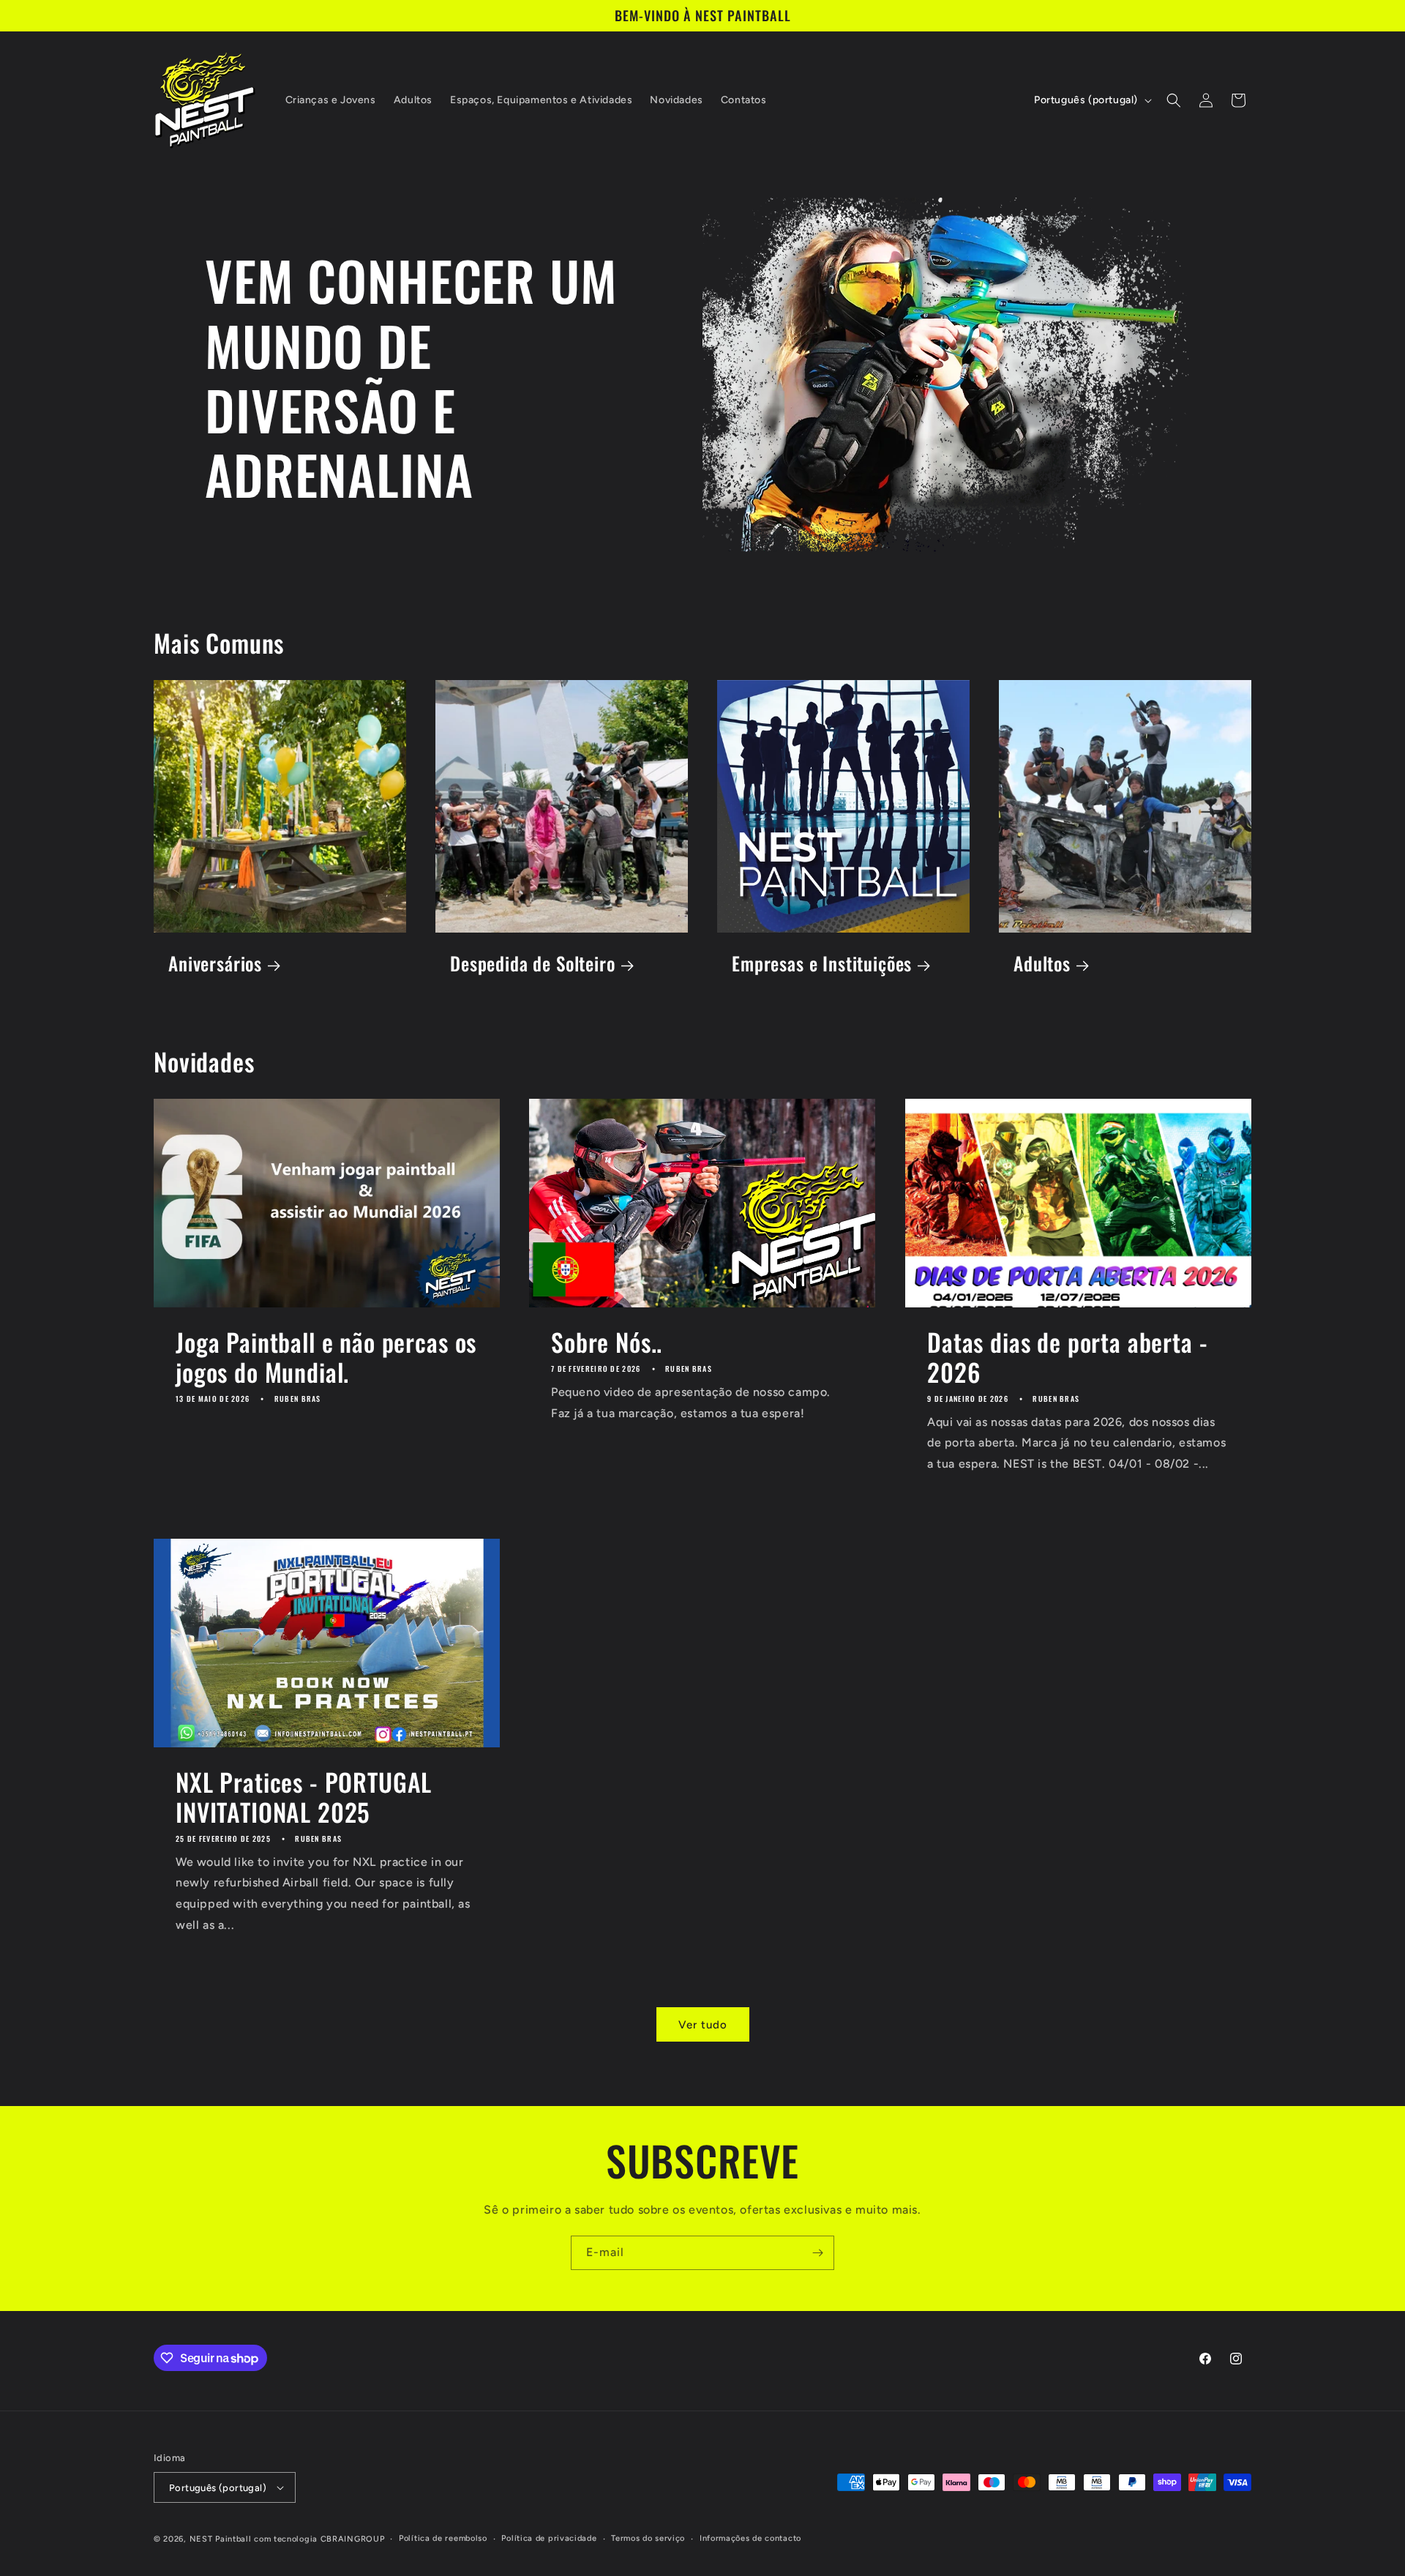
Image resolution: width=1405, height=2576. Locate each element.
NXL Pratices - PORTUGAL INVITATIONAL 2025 (304, 1797)
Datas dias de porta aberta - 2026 (1068, 1357)
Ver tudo (703, 2025)
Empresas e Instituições (822, 964)
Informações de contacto (750, 2538)
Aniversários (215, 964)
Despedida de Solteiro (533, 964)
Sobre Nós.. (607, 1342)
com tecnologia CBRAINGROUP (319, 2539)
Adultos (1042, 964)
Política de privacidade (549, 2538)
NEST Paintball (221, 2539)
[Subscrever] (817, 2253)
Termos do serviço (648, 2538)
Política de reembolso (443, 2538)
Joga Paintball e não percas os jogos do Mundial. (326, 1357)
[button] (1174, 100)
